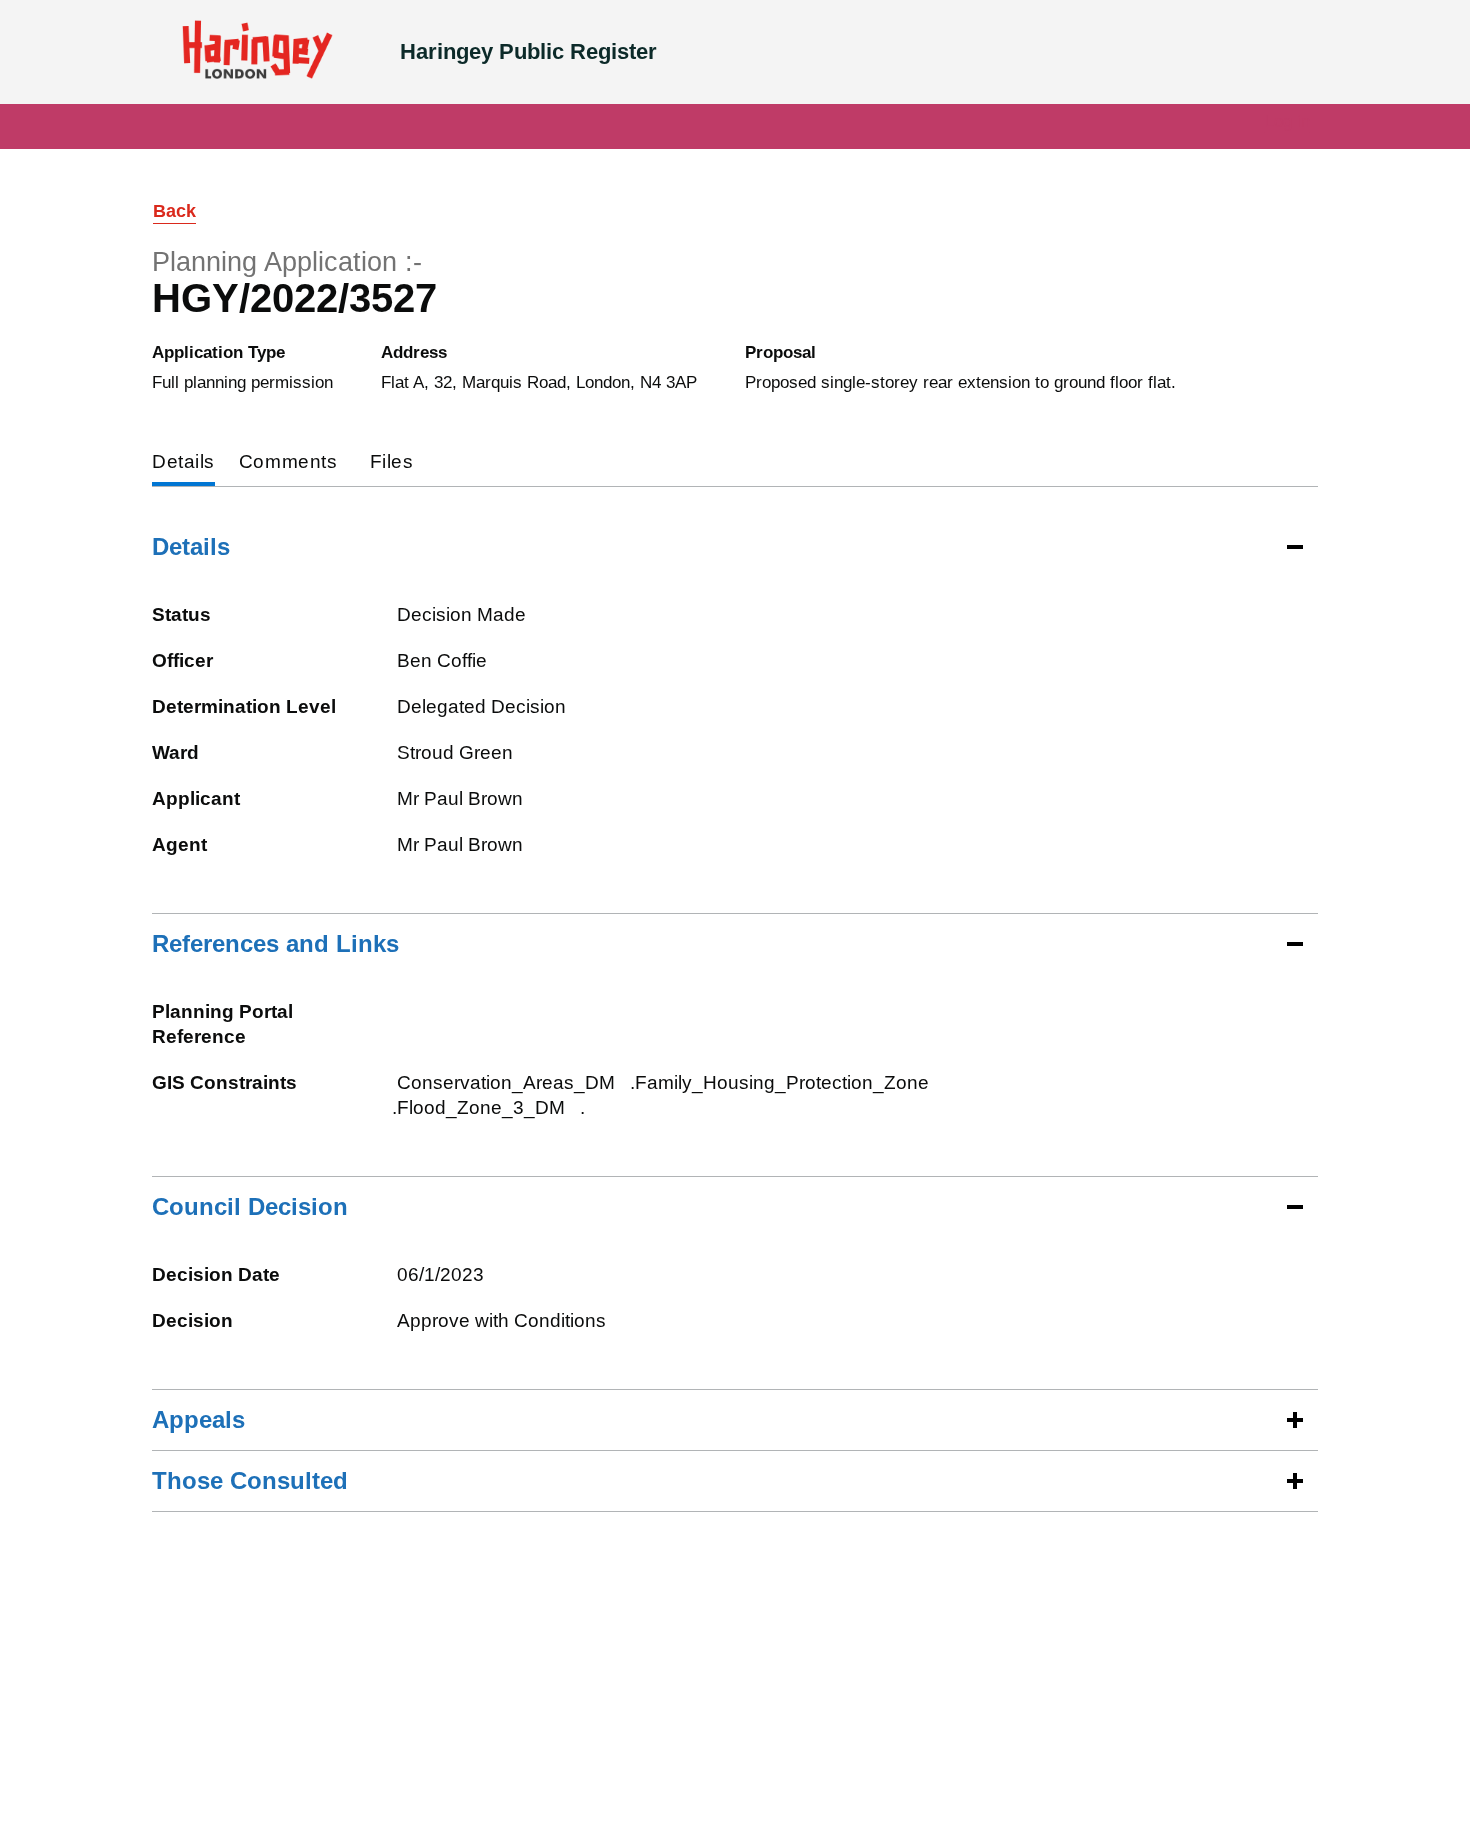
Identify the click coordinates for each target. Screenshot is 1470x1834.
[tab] (183, 463)
